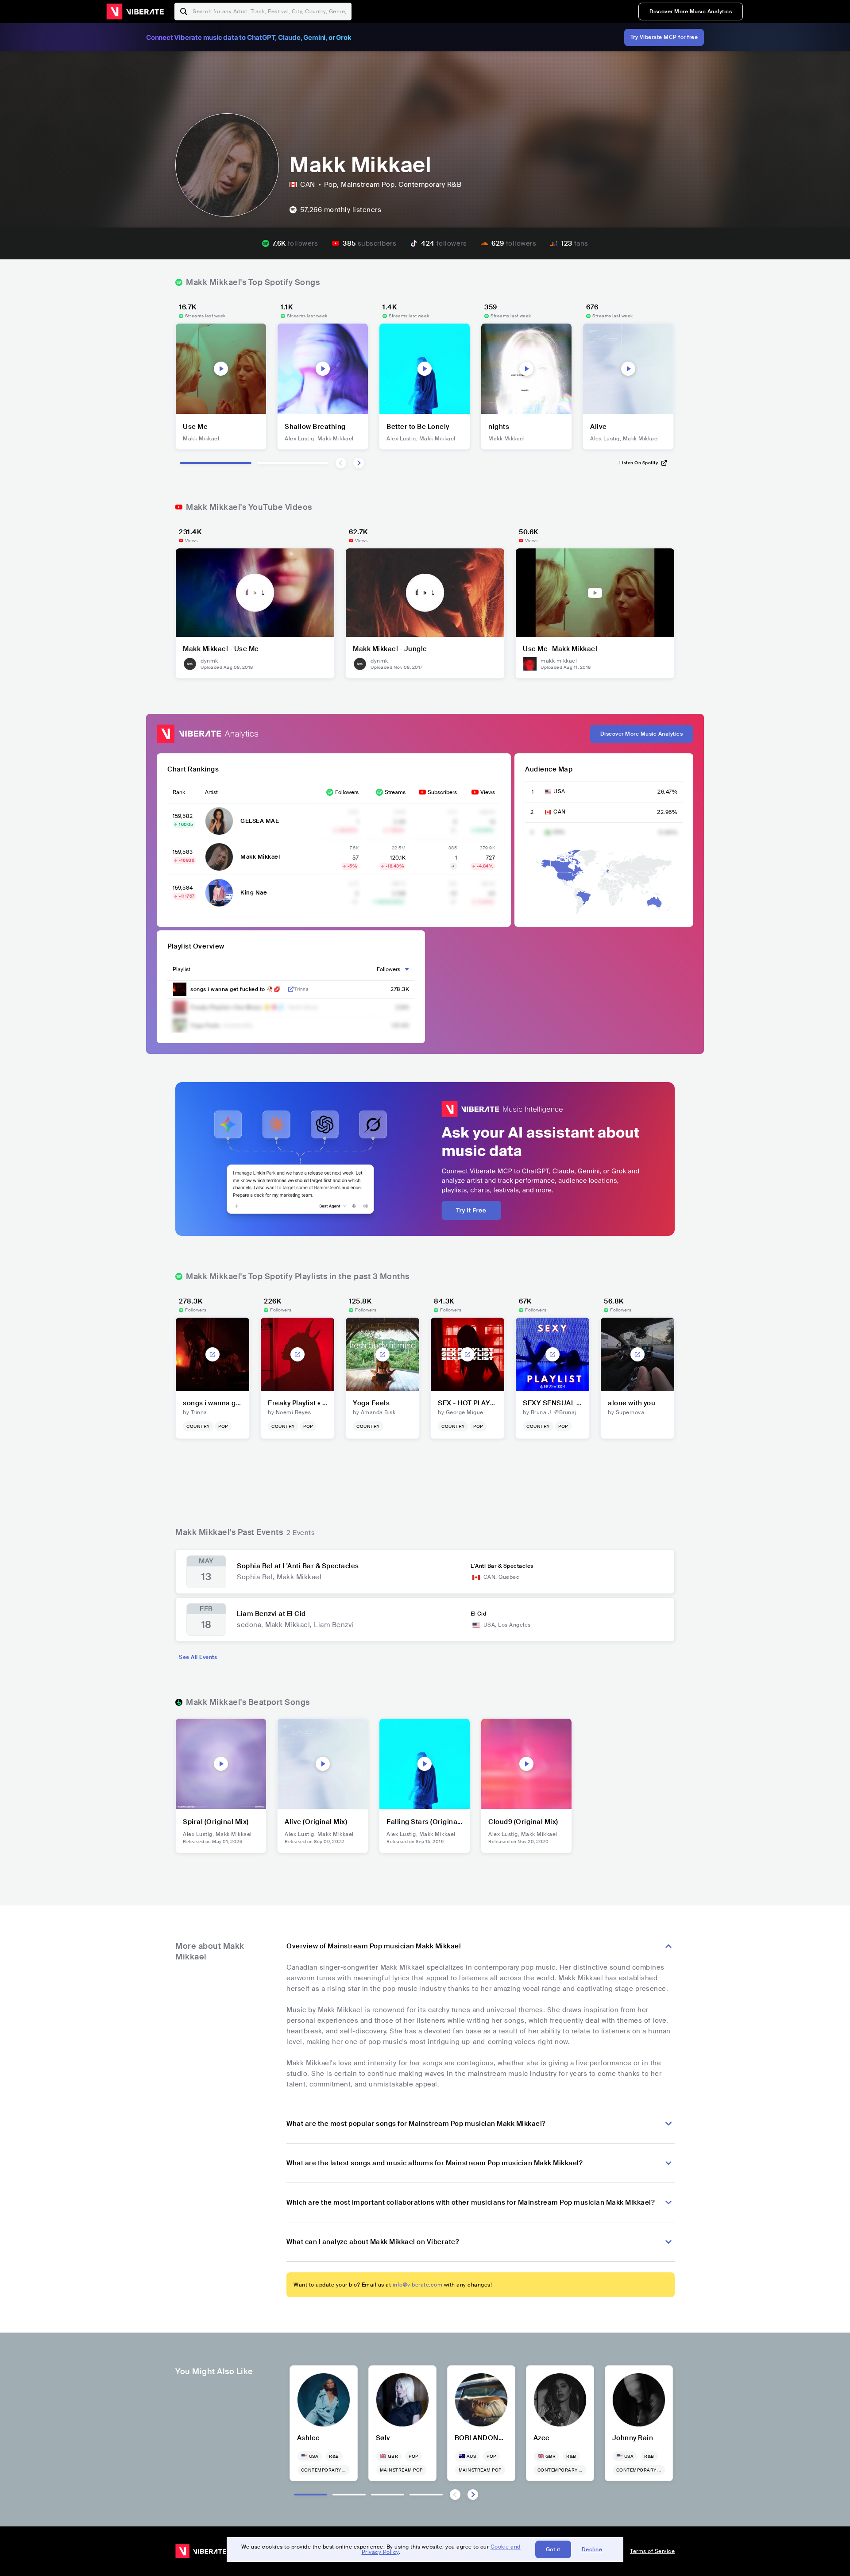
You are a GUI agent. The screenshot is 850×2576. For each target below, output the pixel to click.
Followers (347, 792)
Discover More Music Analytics (691, 12)
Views (488, 792)
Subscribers (442, 792)
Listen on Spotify (639, 463)
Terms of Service (652, 2551)
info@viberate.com (418, 2285)
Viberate (135, 12)
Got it (553, 2549)
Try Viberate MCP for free (664, 37)
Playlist (182, 969)
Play (221, 369)
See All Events (198, 1657)
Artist (211, 792)
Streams (395, 792)
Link (291, 989)
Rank (179, 792)
